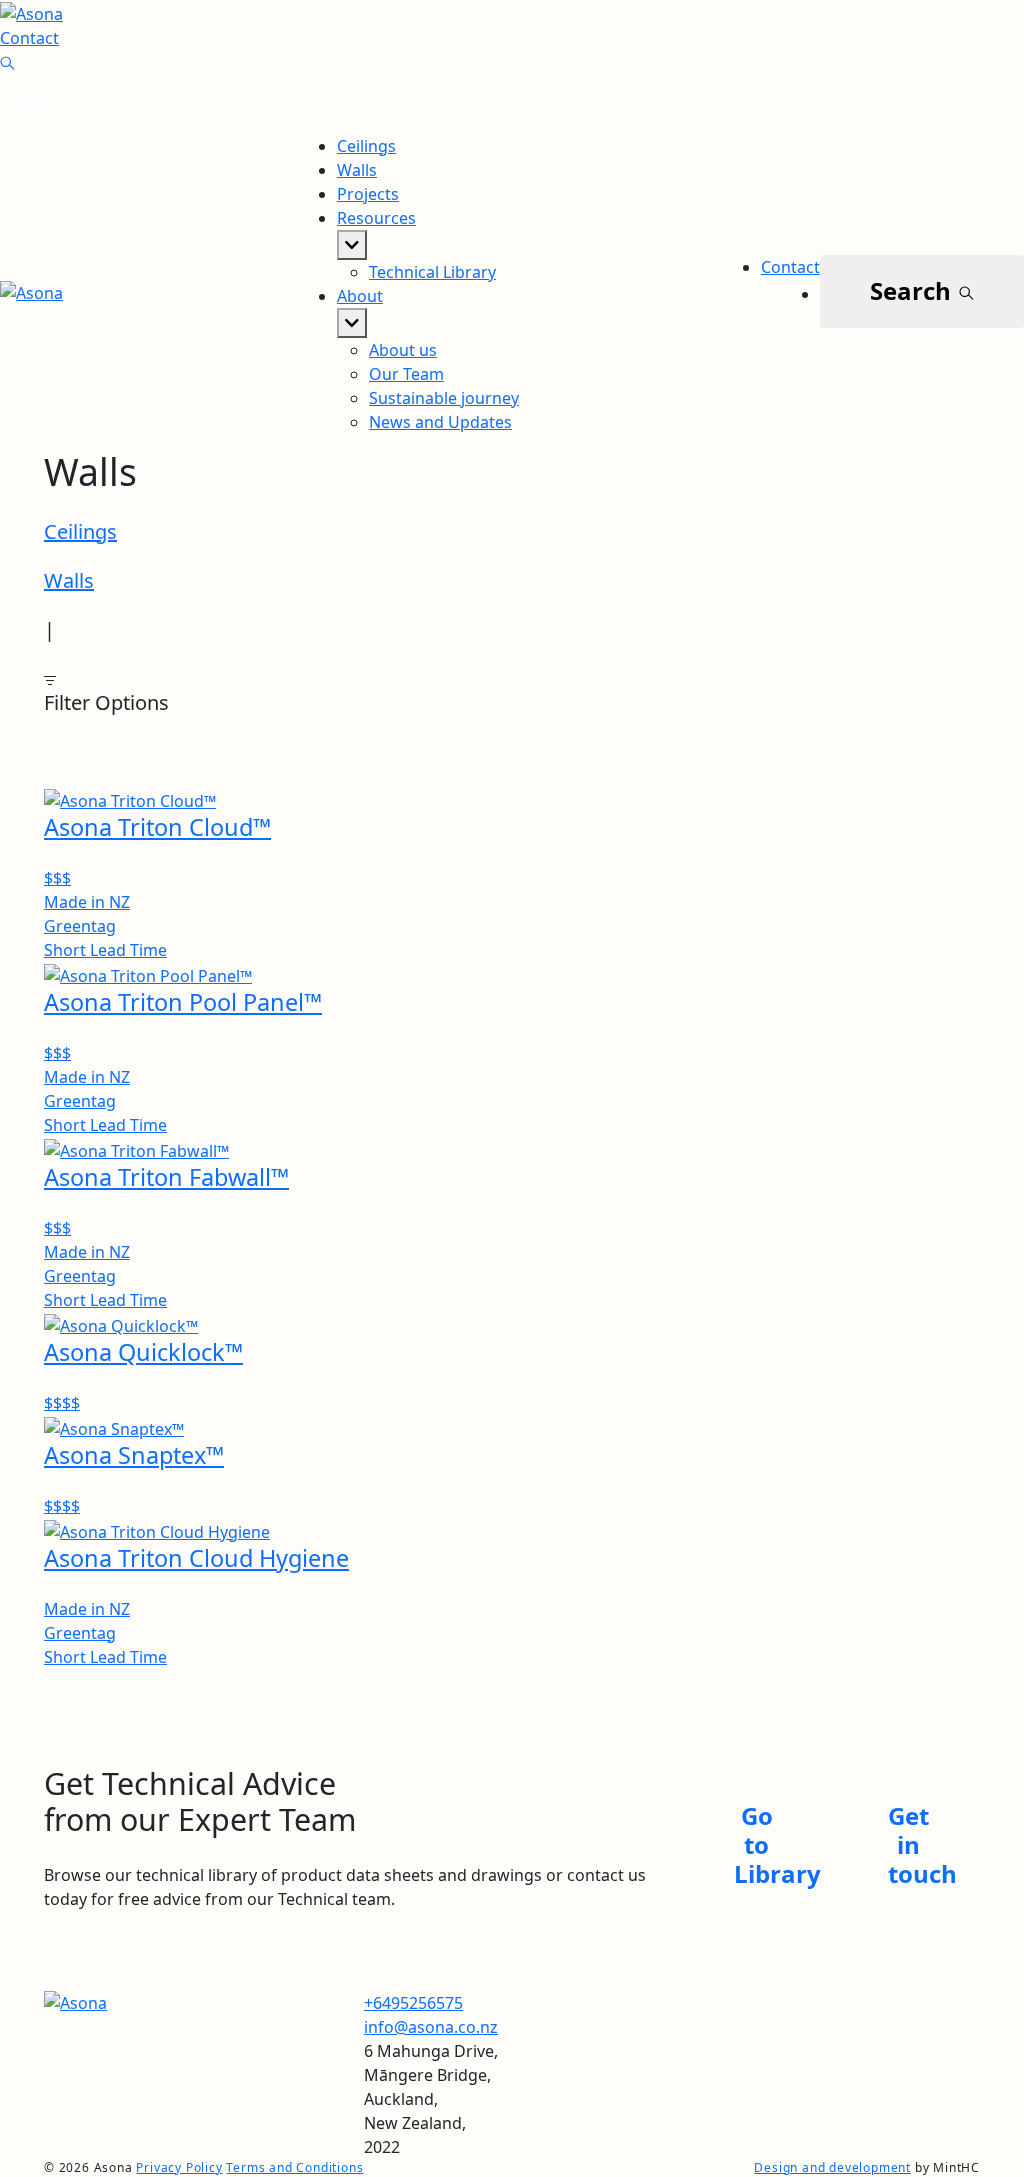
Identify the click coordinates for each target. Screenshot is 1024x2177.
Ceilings (366, 146)
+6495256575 (413, 2003)
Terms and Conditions (294, 2167)
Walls (357, 170)
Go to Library (777, 1844)
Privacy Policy (179, 2167)
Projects (368, 194)
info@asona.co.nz (431, 2027)
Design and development (832, 2167)
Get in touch (922, 1844)
